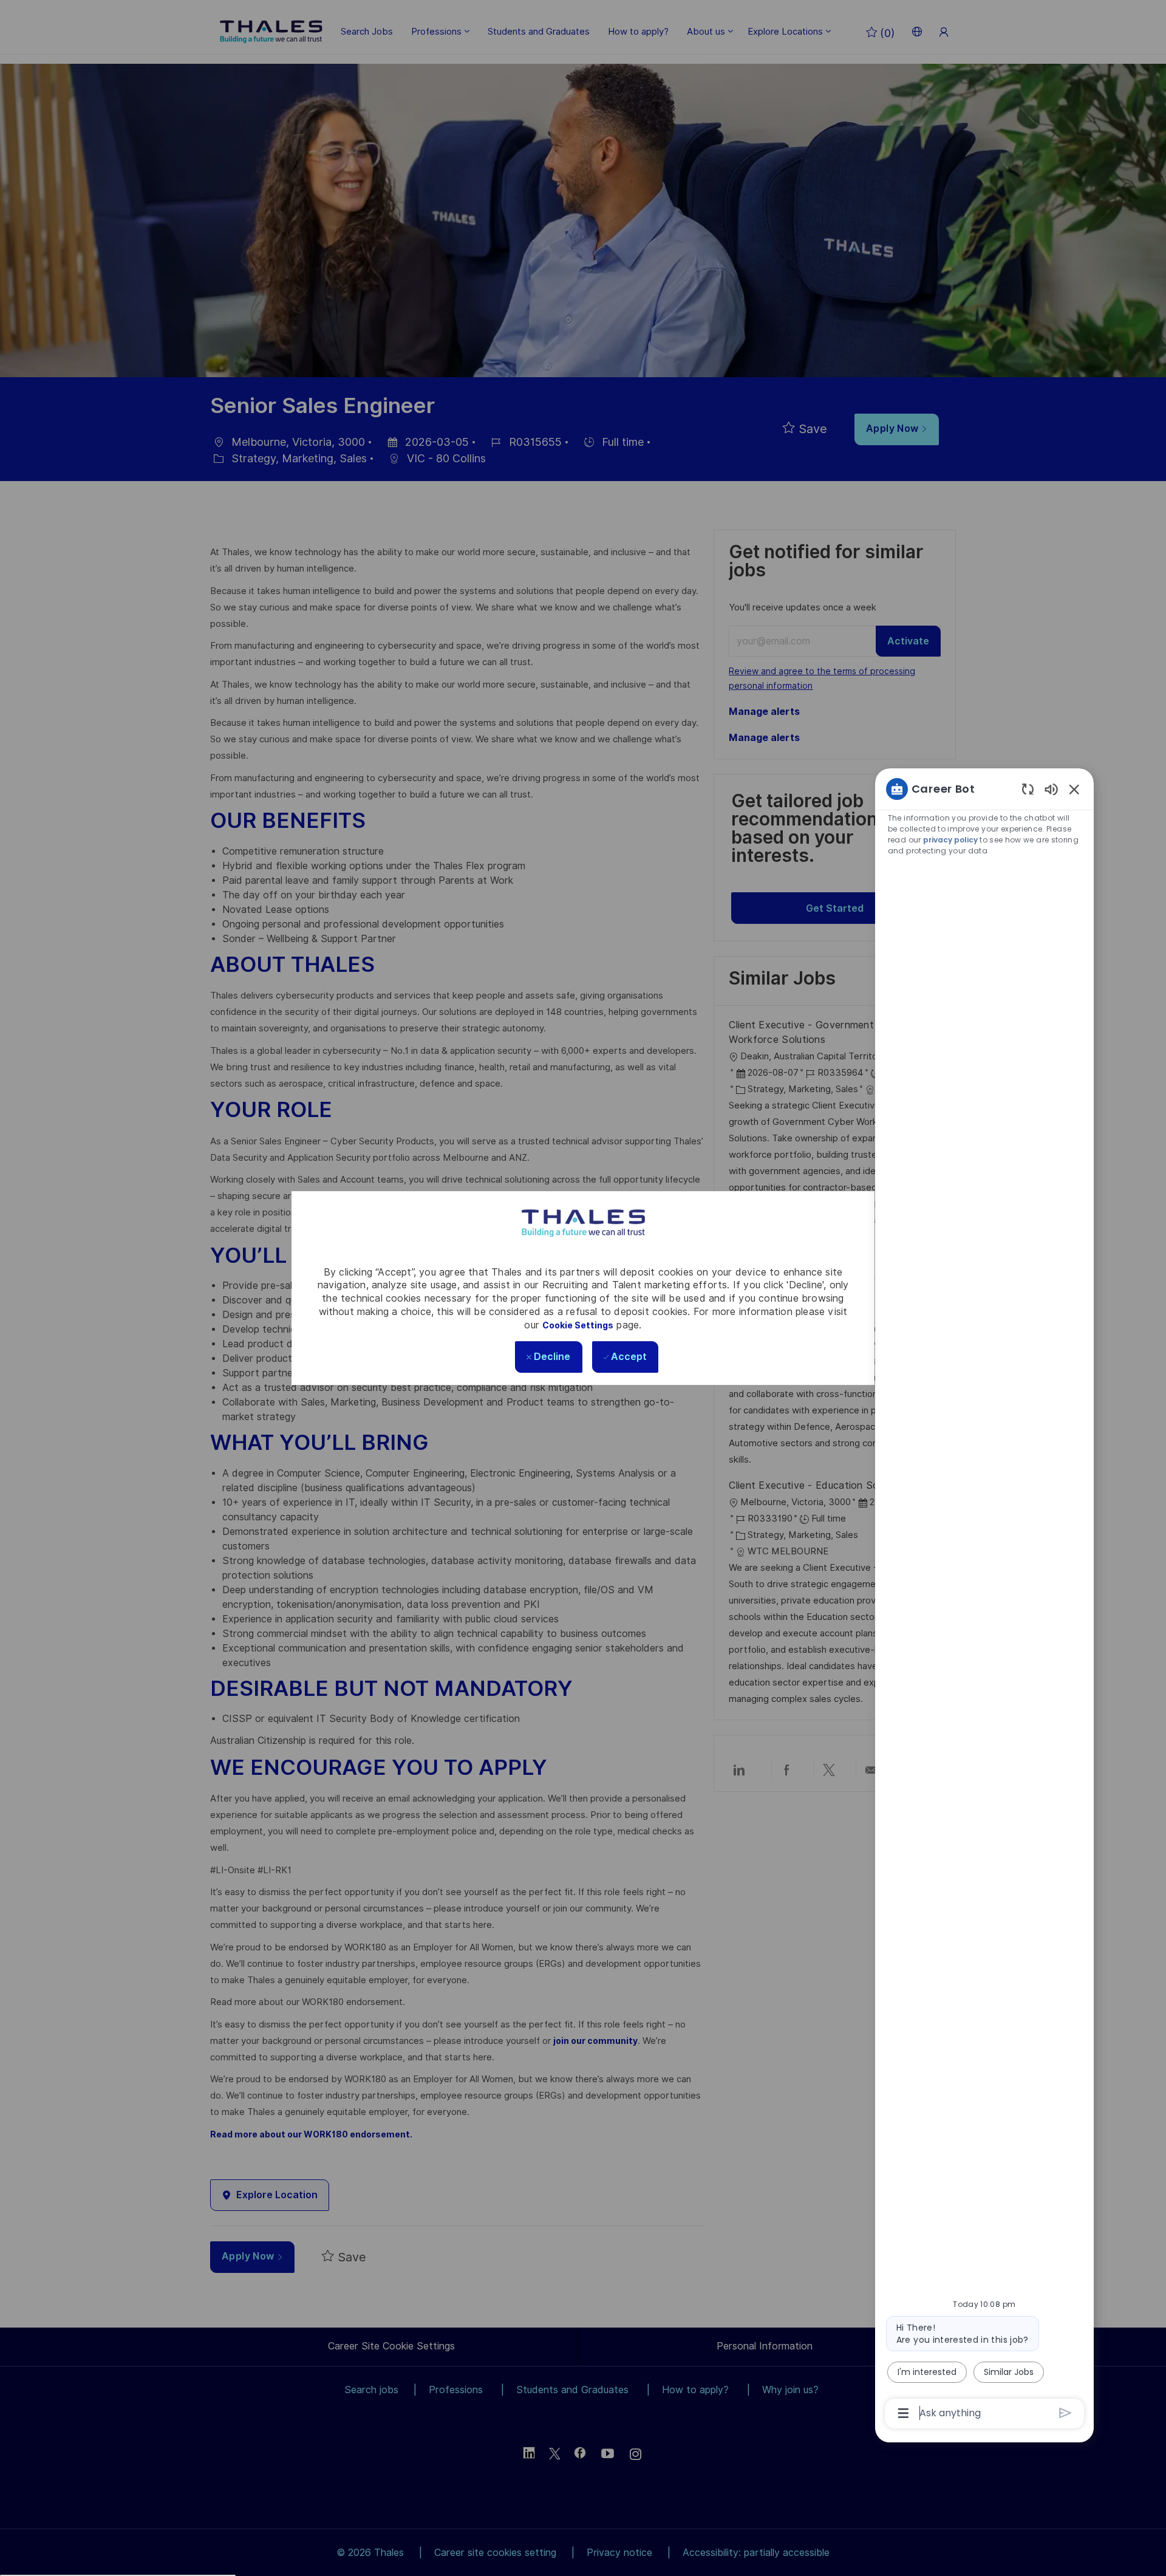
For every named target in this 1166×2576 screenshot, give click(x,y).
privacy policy (950, 840)
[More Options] (903, 2413)
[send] (1065, 2413)
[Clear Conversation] (1028, 789)
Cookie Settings (578, 1325)
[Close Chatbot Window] (1074, 789)
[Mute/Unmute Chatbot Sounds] (1051, 789)
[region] (984, 1600)
